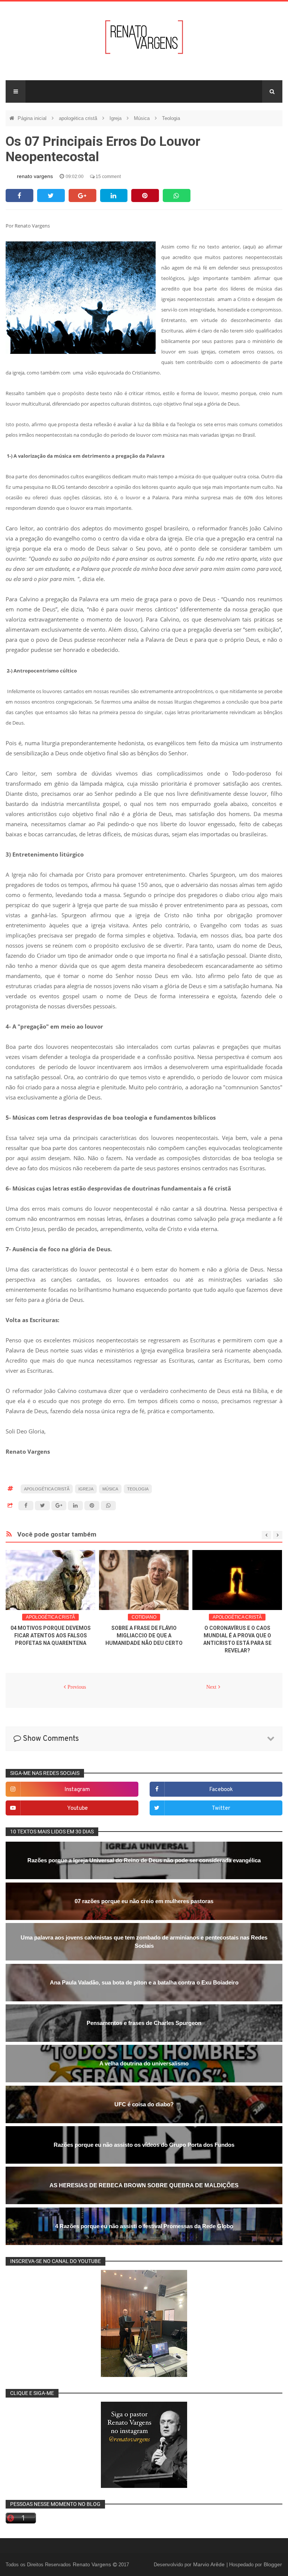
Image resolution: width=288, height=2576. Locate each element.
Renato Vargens (93, 2564)
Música (142, 118)
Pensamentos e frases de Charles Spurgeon (144, 2023)
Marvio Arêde (210, 2564)
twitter (221, 1808)
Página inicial (33, 118)
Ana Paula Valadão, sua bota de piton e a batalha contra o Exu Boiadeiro (144, 1982)
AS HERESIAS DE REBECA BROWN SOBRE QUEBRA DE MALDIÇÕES (144, 2185)
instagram (77, 1790)
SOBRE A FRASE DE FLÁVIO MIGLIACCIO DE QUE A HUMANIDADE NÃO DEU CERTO (144, 1635)
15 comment (108, 177)
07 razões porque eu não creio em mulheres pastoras (144, 1901)
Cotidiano (144, 1617)
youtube (77, 1808)
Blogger (273, 2564)
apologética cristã (79, 118)
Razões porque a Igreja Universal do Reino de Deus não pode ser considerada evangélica (144, 1860)
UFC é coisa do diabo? (144, 2104)
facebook (221, 1790)
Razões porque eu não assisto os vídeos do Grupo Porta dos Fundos (144, 2145)
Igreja (116, 118)
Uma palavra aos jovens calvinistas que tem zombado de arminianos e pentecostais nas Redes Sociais (144, 1942)
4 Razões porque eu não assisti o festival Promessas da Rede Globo (144, 2226)
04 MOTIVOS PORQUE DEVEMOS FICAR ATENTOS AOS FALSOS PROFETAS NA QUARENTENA (51, 1635)
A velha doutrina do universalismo (144, 2063)
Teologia (171, 118)
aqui (249, 247)
